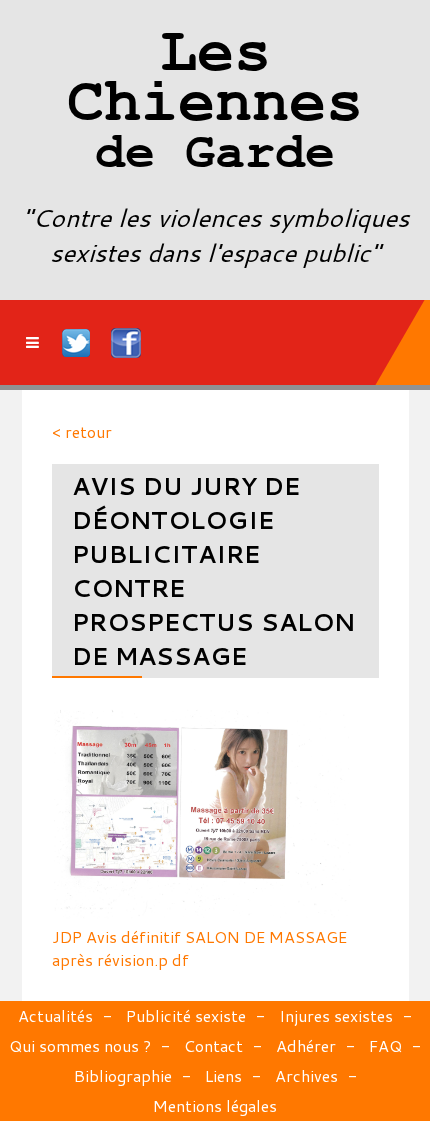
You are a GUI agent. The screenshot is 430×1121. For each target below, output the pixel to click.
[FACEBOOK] (126, 342)
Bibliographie (123, 1075)
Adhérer (306, 1045)
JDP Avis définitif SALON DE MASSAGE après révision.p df (199, 948)
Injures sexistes (336, 1015)
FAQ (385, 1045)
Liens (223, 1075)
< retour (82, 431)
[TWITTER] (77, 342)
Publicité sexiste (186, 1015)
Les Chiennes (215, 105)
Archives (306, 1075)
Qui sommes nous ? (80, 1045)
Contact (213, 1045)
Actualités (55, 1015)
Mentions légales (215, 1105)
